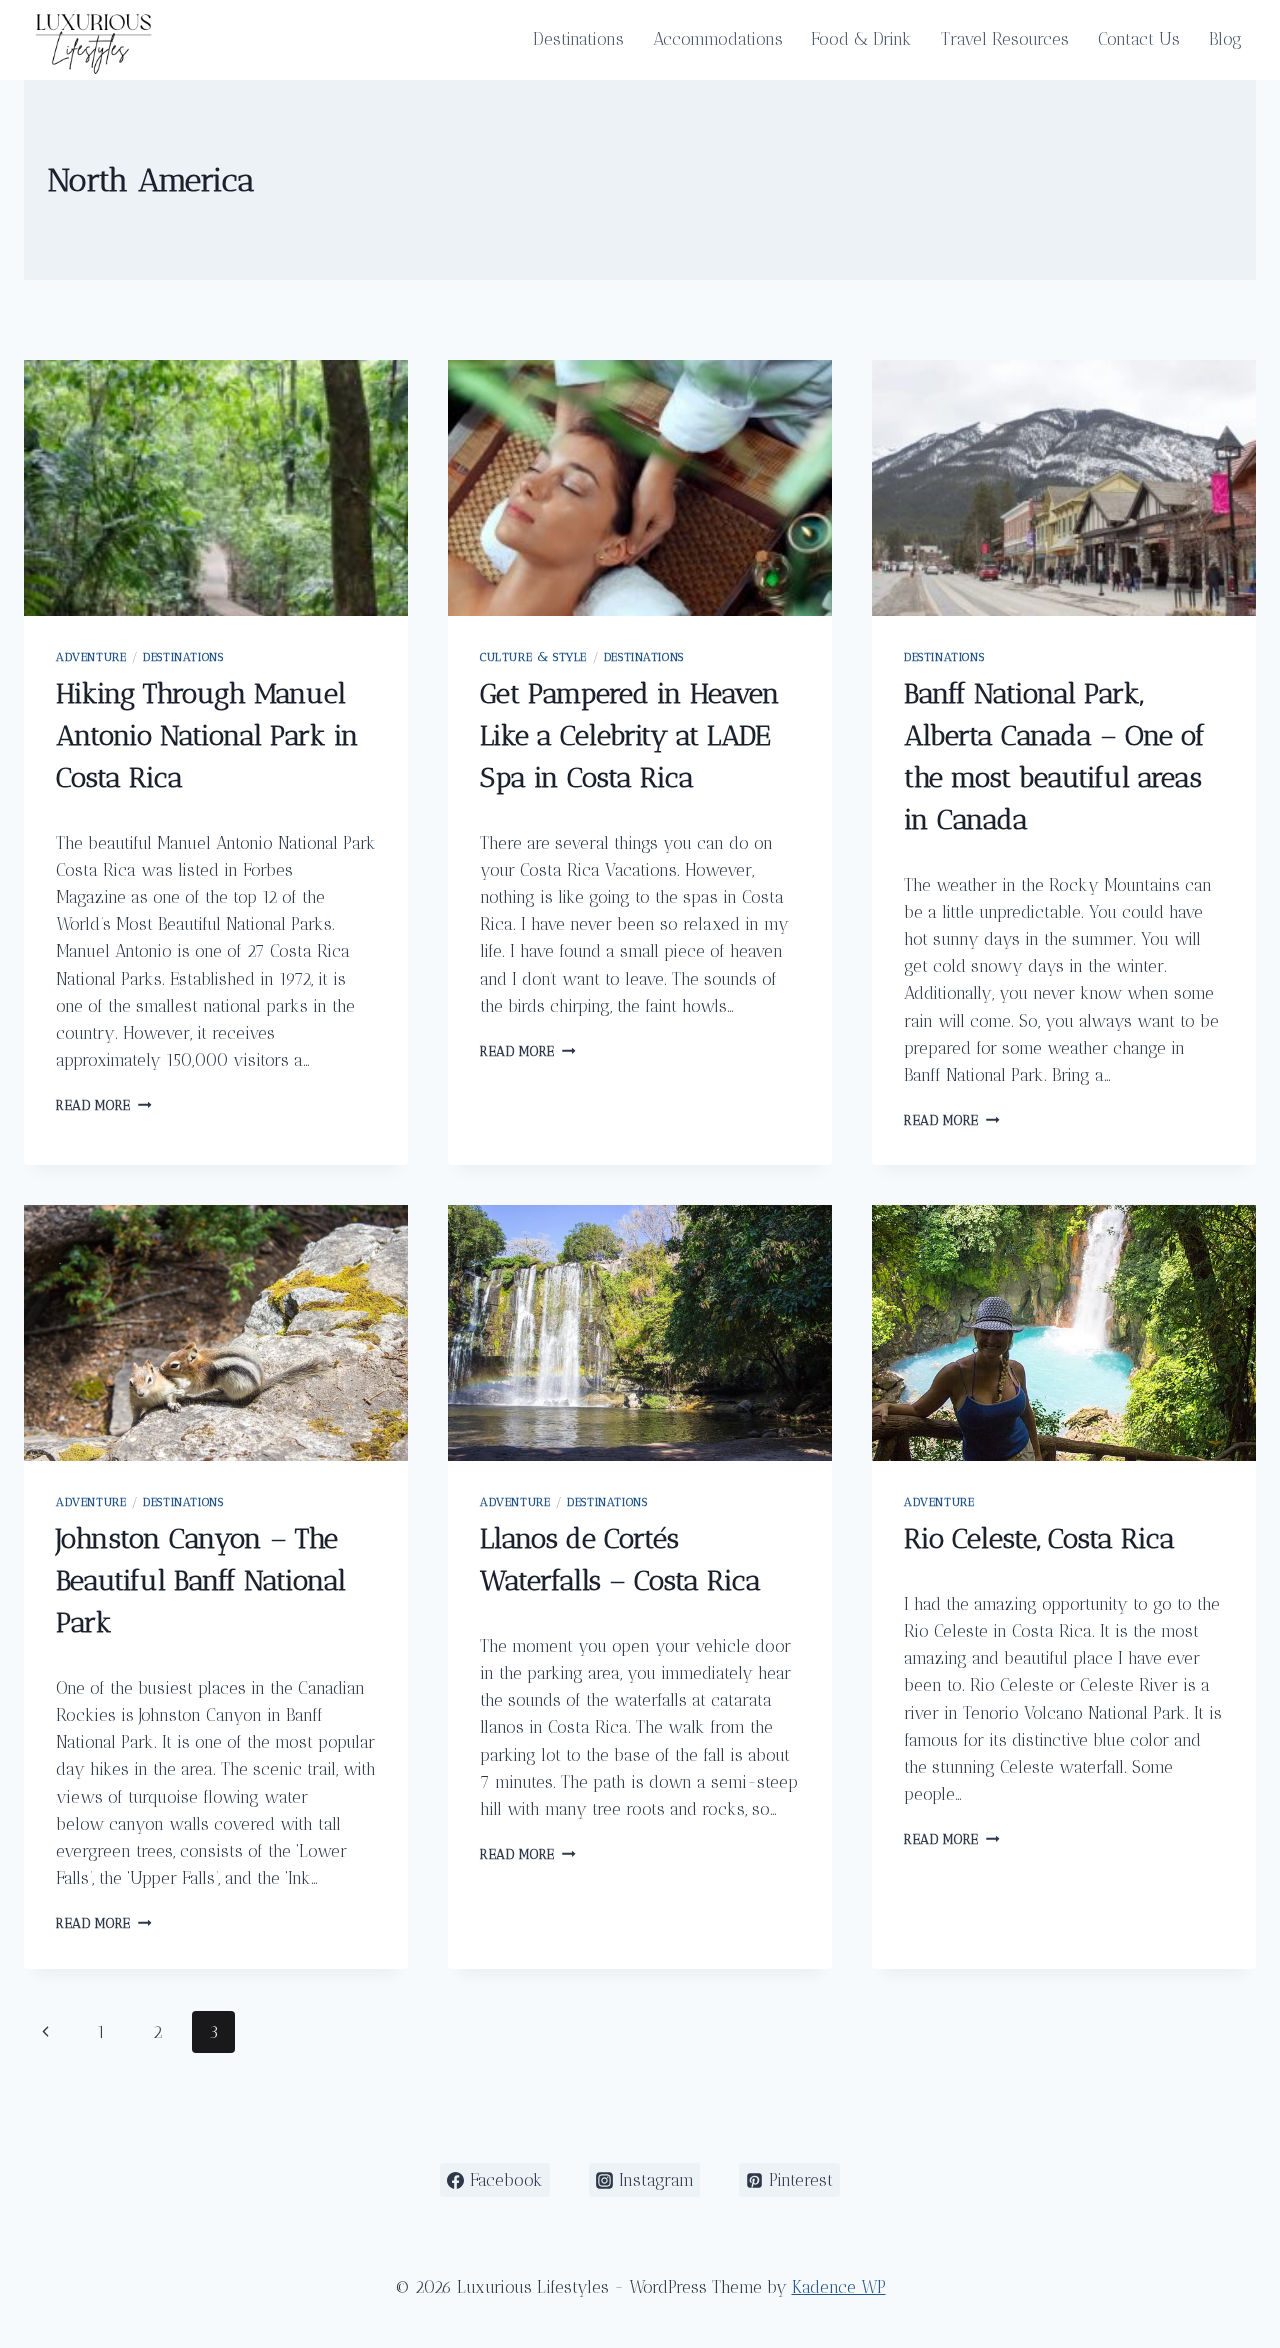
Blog (1225, 39)
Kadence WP (839, 2287)
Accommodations (718, 39)
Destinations (578, 39)
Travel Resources (1005, 39)
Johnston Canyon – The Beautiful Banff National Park (201, 1580)
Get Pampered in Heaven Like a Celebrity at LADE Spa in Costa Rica (630, 735)
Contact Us (1139, 39)
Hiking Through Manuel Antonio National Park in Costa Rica (207, 735)
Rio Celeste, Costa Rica (1039, 1538)
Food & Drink (861, 39)
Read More (104, 1105)
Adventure (91, 657)
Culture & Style (533, 657)
